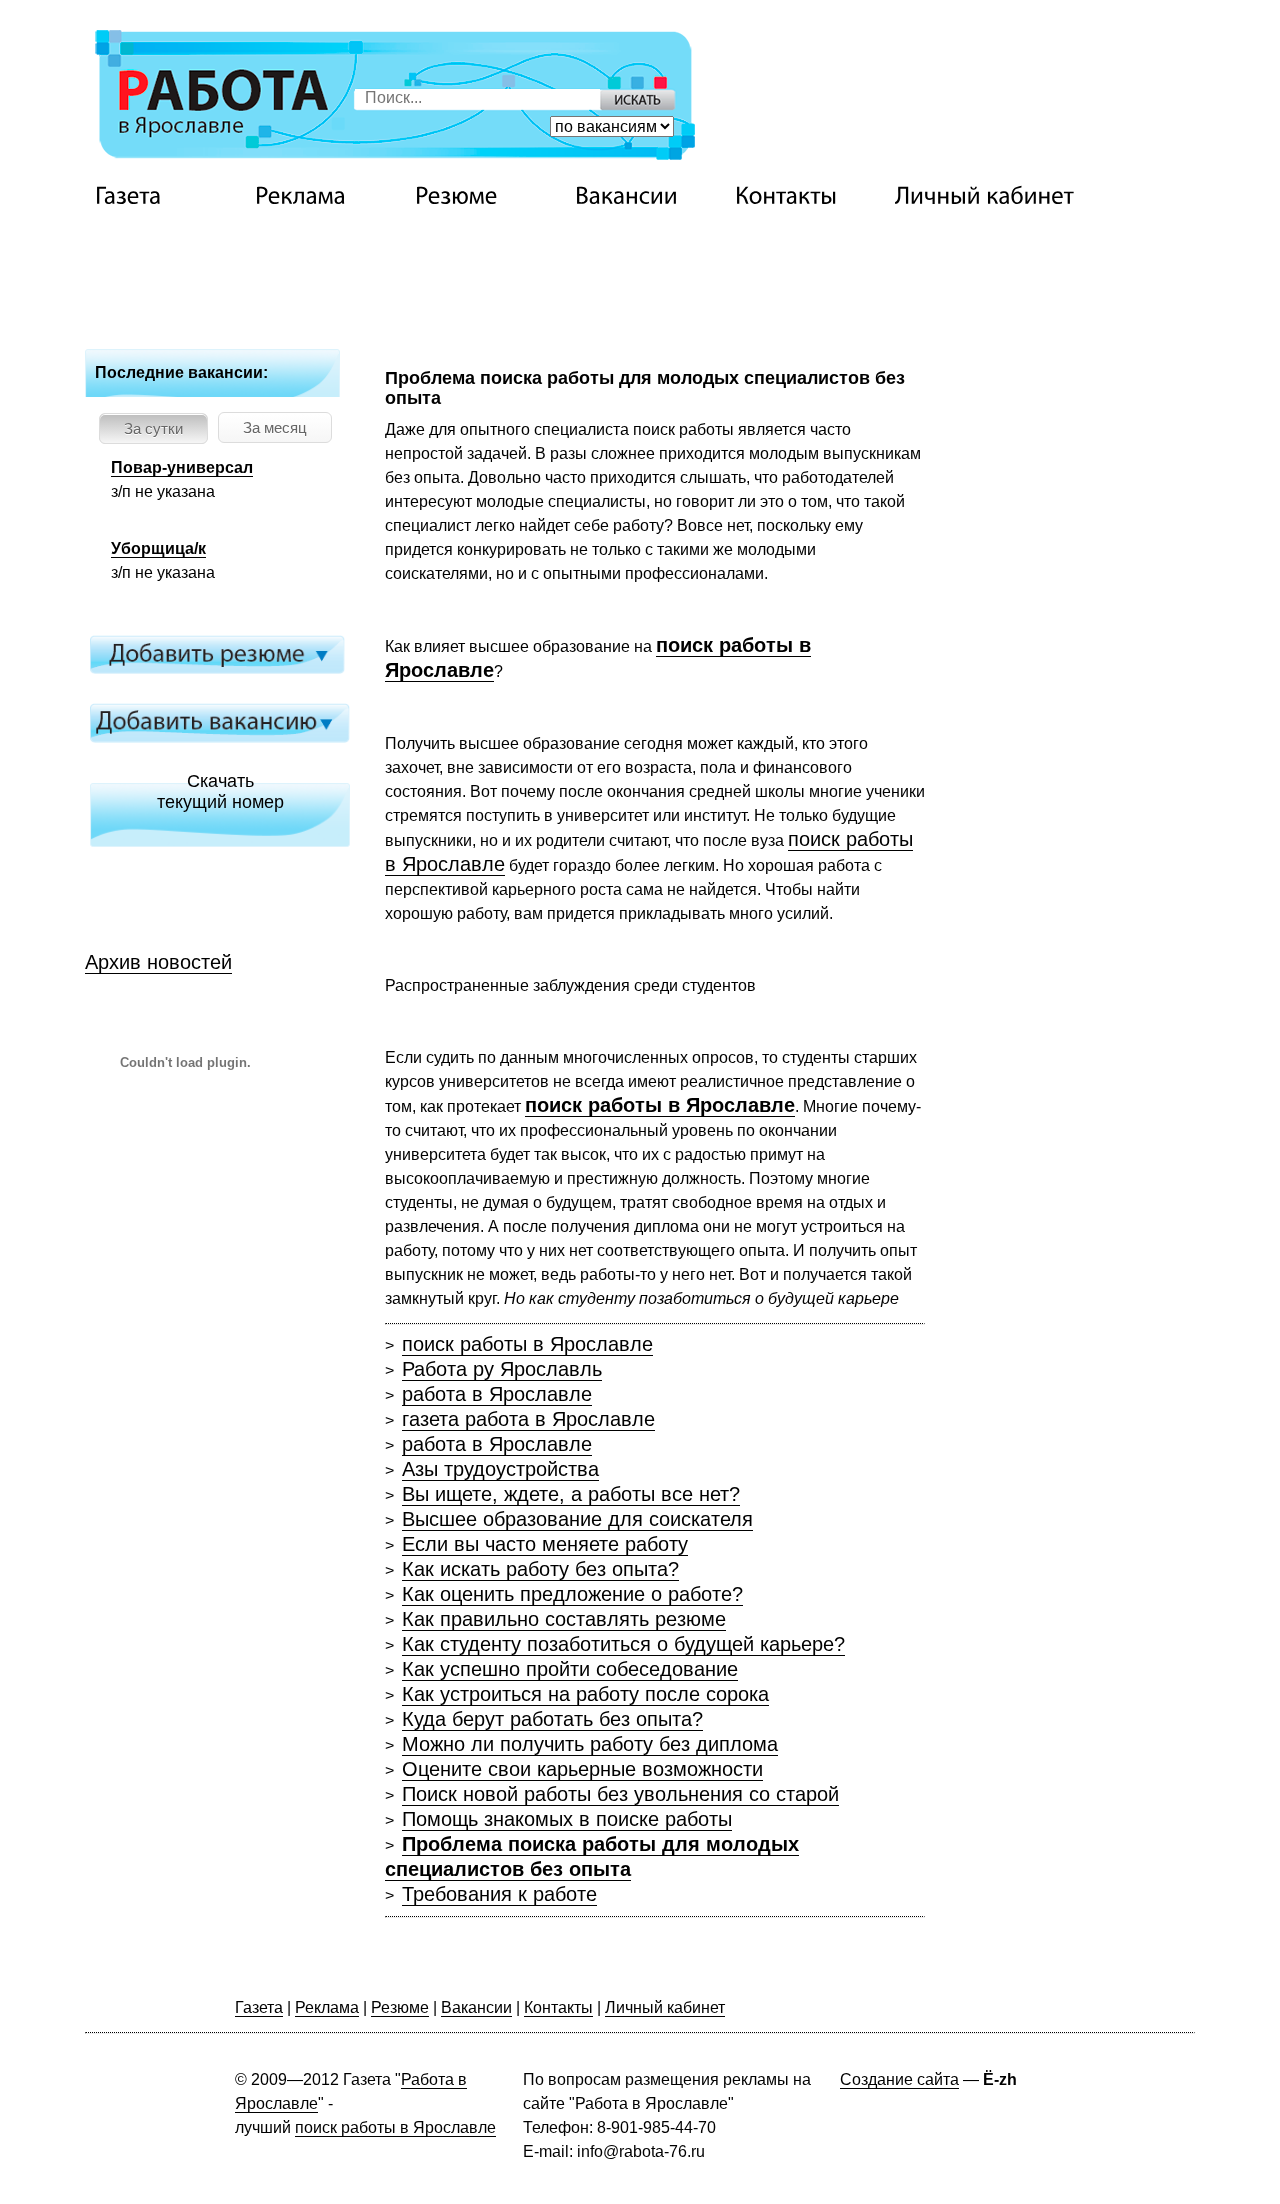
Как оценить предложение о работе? (572, 1594)
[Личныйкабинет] (984, 196)
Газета (259, 2007)
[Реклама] (330, 196)
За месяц (275, 427)
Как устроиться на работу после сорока (585, 1694)
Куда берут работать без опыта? (552, 1719)
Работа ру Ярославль (502, 1369)
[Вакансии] (650, 196)
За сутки (153, 428)
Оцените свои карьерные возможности (582, 1769)
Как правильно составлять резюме (564, 1619)
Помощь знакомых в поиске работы (567, 1819)
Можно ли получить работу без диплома (590, 1744)
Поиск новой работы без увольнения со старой (620, 1794)
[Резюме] (490, 196)
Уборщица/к (158, 548)
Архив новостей (158, 962)
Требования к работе (499, 1894)
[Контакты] (810, 196)
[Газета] (170, 196)
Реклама (327, 2007)
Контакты (558, 2007)
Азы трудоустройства (500, 1469)
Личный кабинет (665, 2007)
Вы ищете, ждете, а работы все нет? (571, 1494)
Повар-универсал (182, 467)
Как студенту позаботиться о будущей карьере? (623, 1644)
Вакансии (476, 2007)
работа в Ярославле (497, 1394)
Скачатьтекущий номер (220, 791)
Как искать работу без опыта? (540, 1569)
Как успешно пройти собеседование (570, 1669)
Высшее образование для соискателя (577, 1519)
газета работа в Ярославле (528, 1419)
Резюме (400, 2007)
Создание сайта (899, 2079)
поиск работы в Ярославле (527, 1344)
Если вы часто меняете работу (545, 1544)
